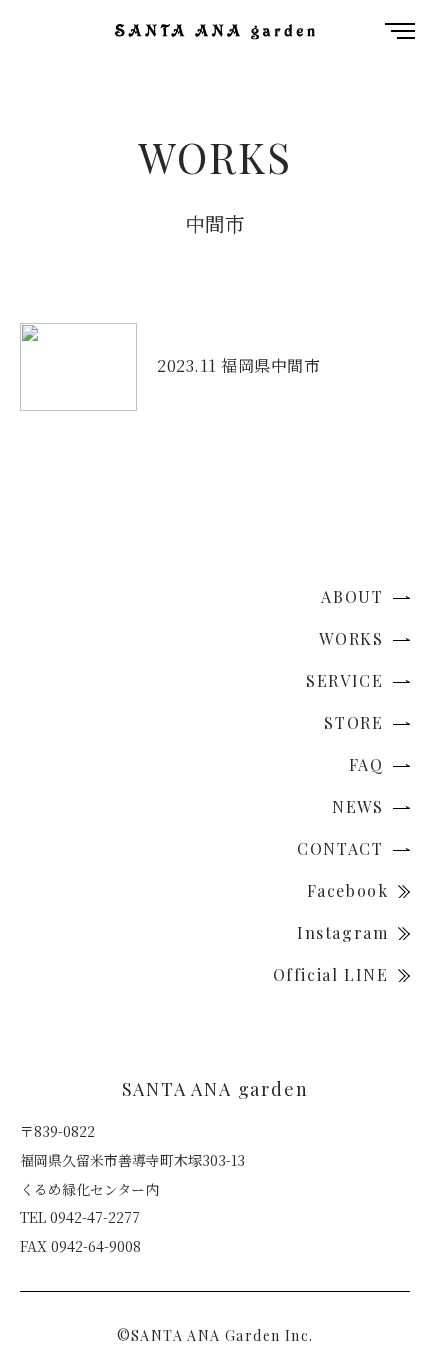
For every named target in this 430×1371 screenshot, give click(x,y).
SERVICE (347, 680)
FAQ (369, 764)
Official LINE (333, 974)
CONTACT (343, 848)
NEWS (360, 806)
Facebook (350, 890)
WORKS (354, 638)
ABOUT (355, 596)
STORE (356, 722)
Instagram (345, 932)
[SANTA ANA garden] (215, 30)
